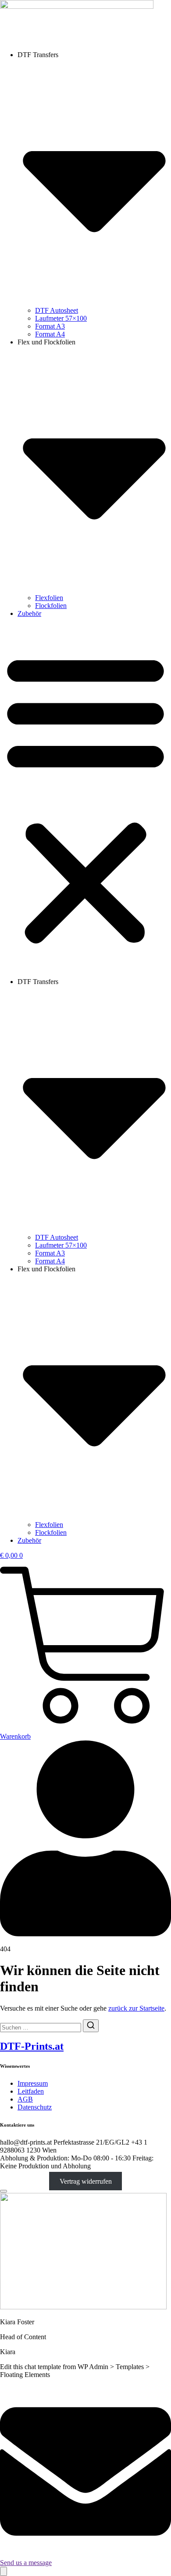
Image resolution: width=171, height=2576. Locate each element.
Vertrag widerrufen (86, 2181)
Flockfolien (51, 606)
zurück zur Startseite (136, 2008)
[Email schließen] (4, 2191)
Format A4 (50, 334)
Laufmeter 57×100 (61, 318)
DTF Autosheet (57, 310)
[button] (85, 798)
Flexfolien (49, 598)
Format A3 (50, 326)
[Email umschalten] (4, 2571)
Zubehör (29, 613)
